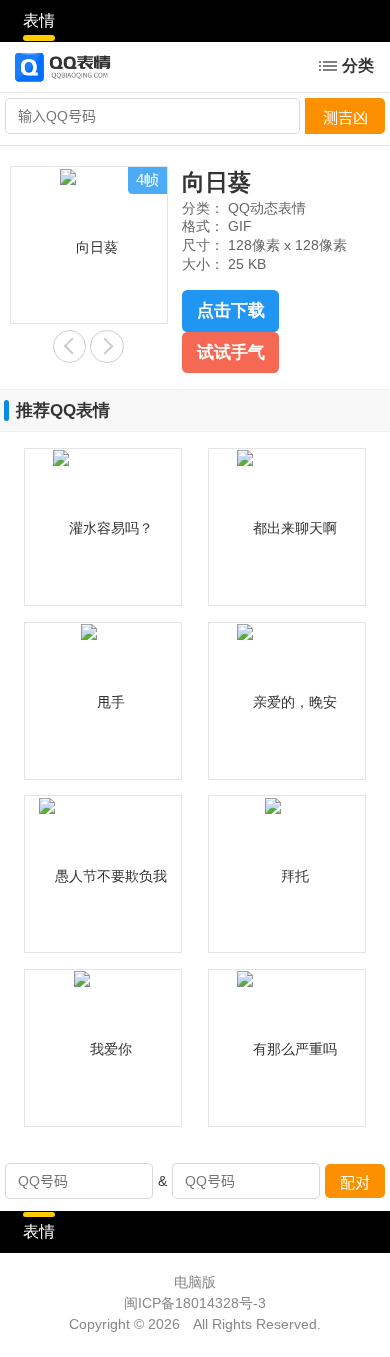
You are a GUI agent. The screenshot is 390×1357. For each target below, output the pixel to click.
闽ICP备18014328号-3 (195, 1303)
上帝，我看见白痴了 (106, 346)
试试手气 (231, 352)
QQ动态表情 (267, 208)
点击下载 (231, 310)
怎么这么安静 (69, 346)
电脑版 (195, 1282)
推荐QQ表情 (63, 410)
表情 (39, 20)
